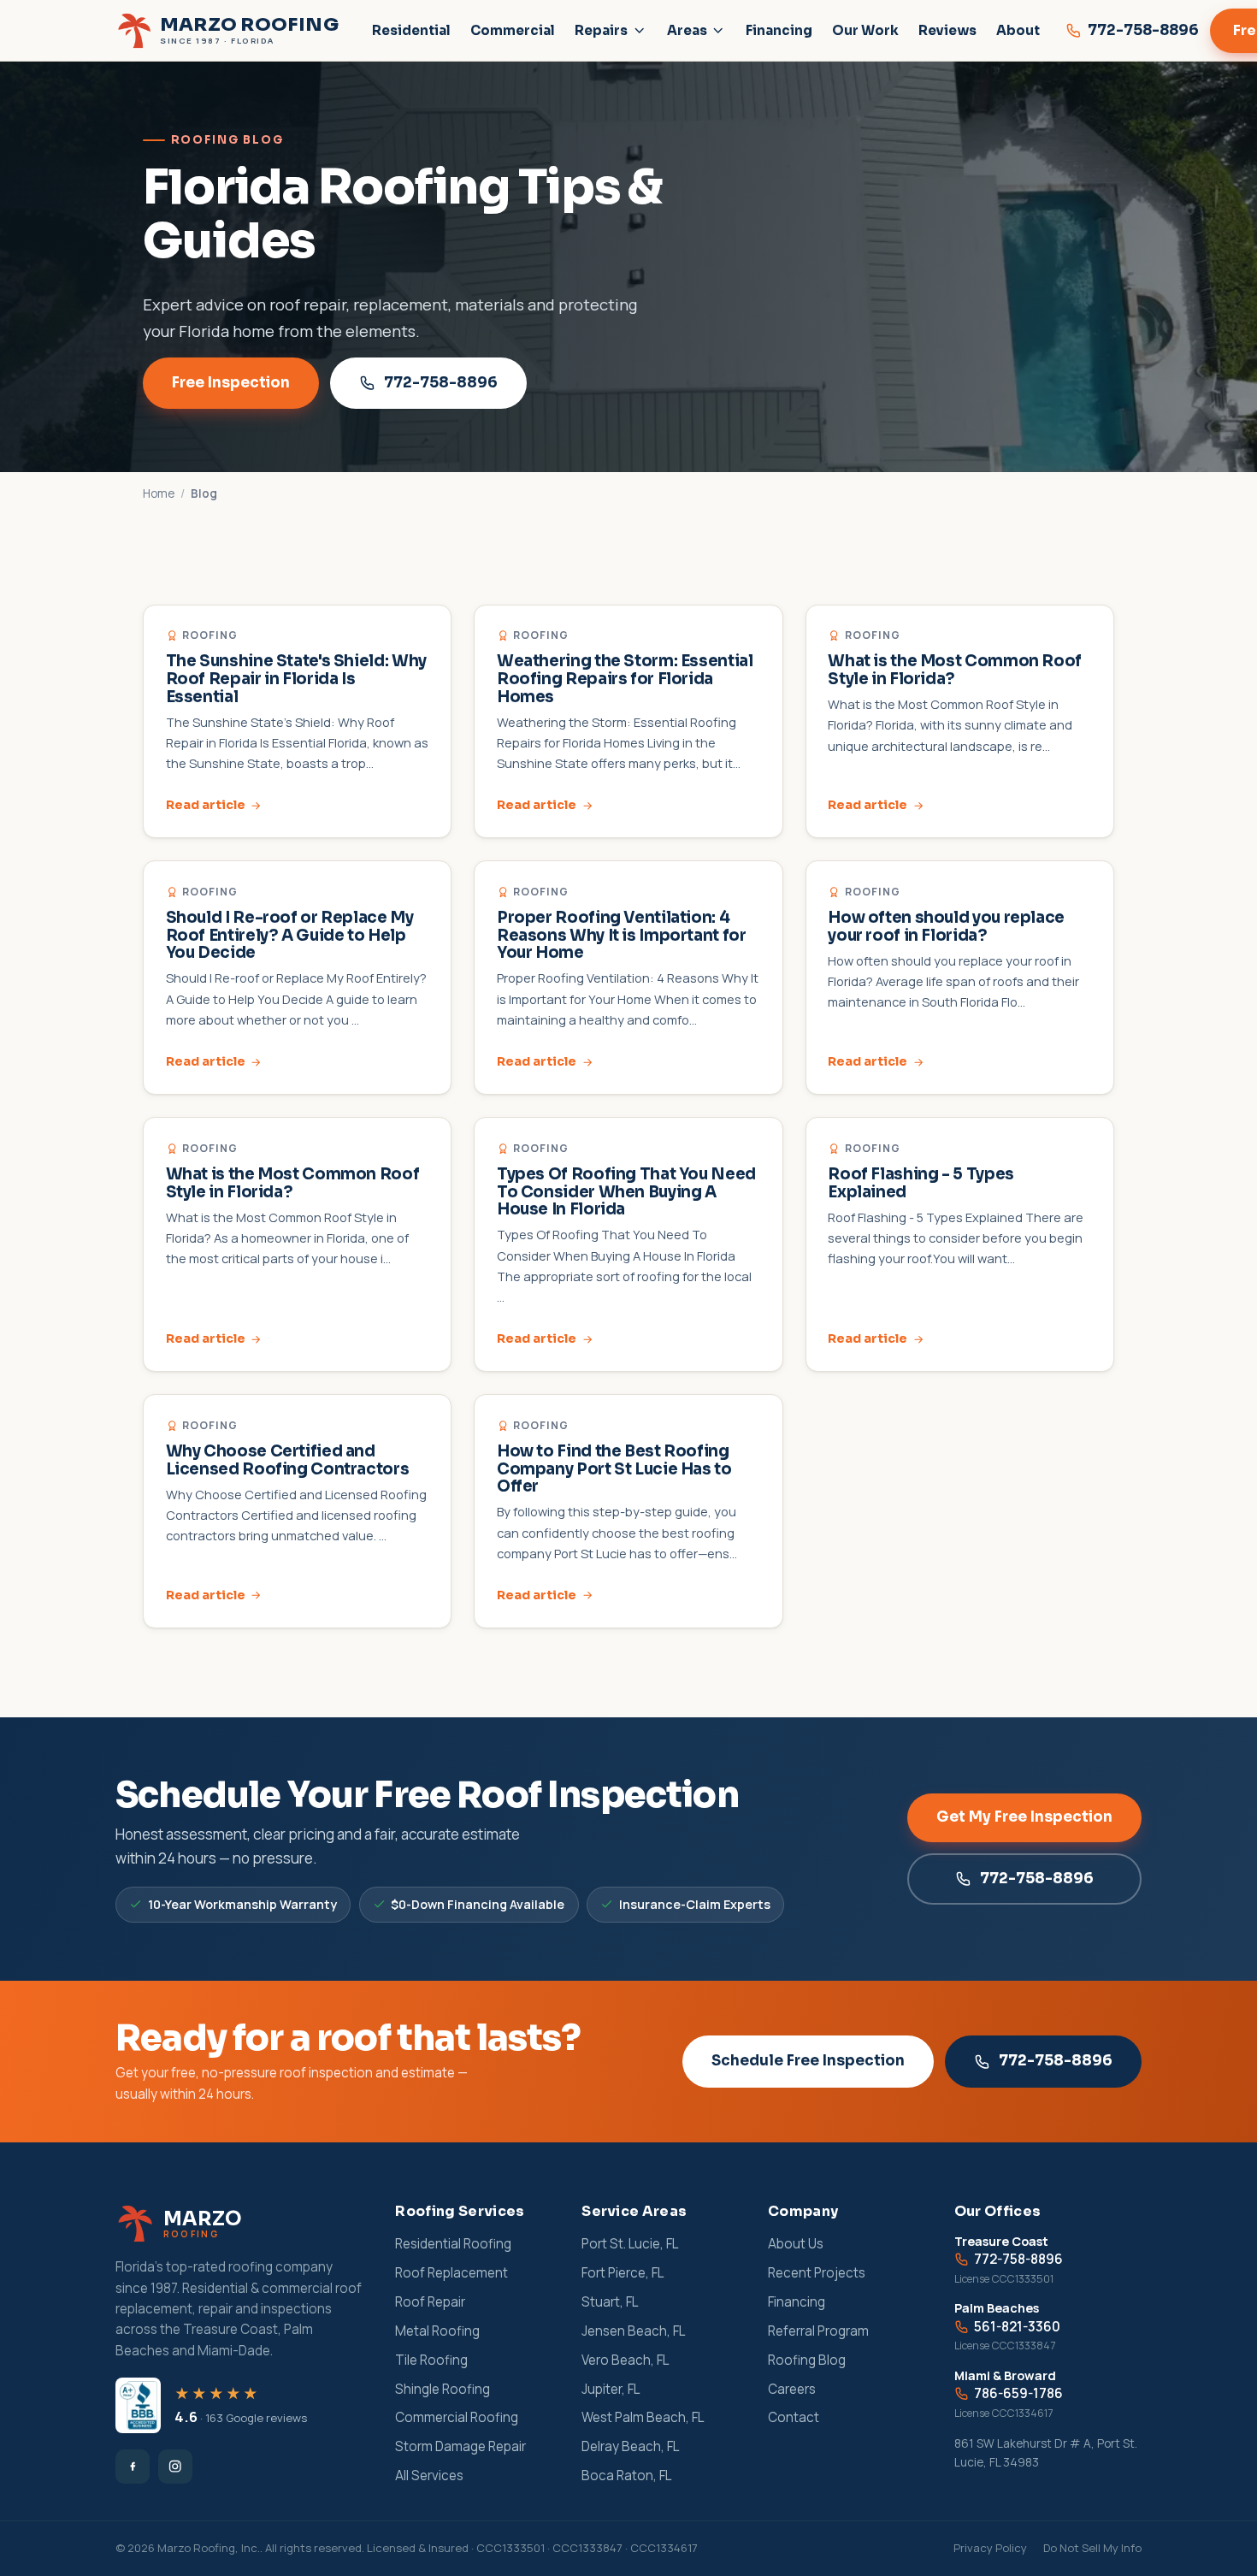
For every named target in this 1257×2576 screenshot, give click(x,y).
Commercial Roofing (457, 2417)
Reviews (947, 30)
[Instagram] (175, 2467)
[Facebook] (133, 2467)
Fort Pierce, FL (623, 2273)
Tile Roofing (431, 2360)
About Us (796, 2244)
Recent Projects (817, 2273)
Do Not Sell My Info (1092, 2548)
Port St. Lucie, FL (630, 2244)
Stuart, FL (610, 2302)
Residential (411, 30)
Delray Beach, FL (630, 2446)
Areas (687, 30)
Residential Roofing (453, 2244)
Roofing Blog (807, 2360)
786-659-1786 (1018, 2393)
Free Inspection (231, 383)
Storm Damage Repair (460, 2446)
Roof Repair (430, 2302)
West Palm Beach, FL (643, 2417)
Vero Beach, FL (625, 2360)
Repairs (601, 30)
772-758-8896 (441, 383)
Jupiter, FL (611, 2389)
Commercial (513, 30)
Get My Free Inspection (1024, 1817)
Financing (779, 30)
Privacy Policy (990, 2548)
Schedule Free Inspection (808, 2061)
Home (159, 493)
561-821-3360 (1017, 2327)
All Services (429, 2476)
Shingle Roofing (443, 2389)
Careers (792, 2389)
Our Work (865, 30)
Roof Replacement (451, 2273)
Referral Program (818, 2331)
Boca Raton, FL (626, 2476)
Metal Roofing (437, 2331)
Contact (794, 2417)
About (1018, 30)
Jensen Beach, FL (633, 2331)
